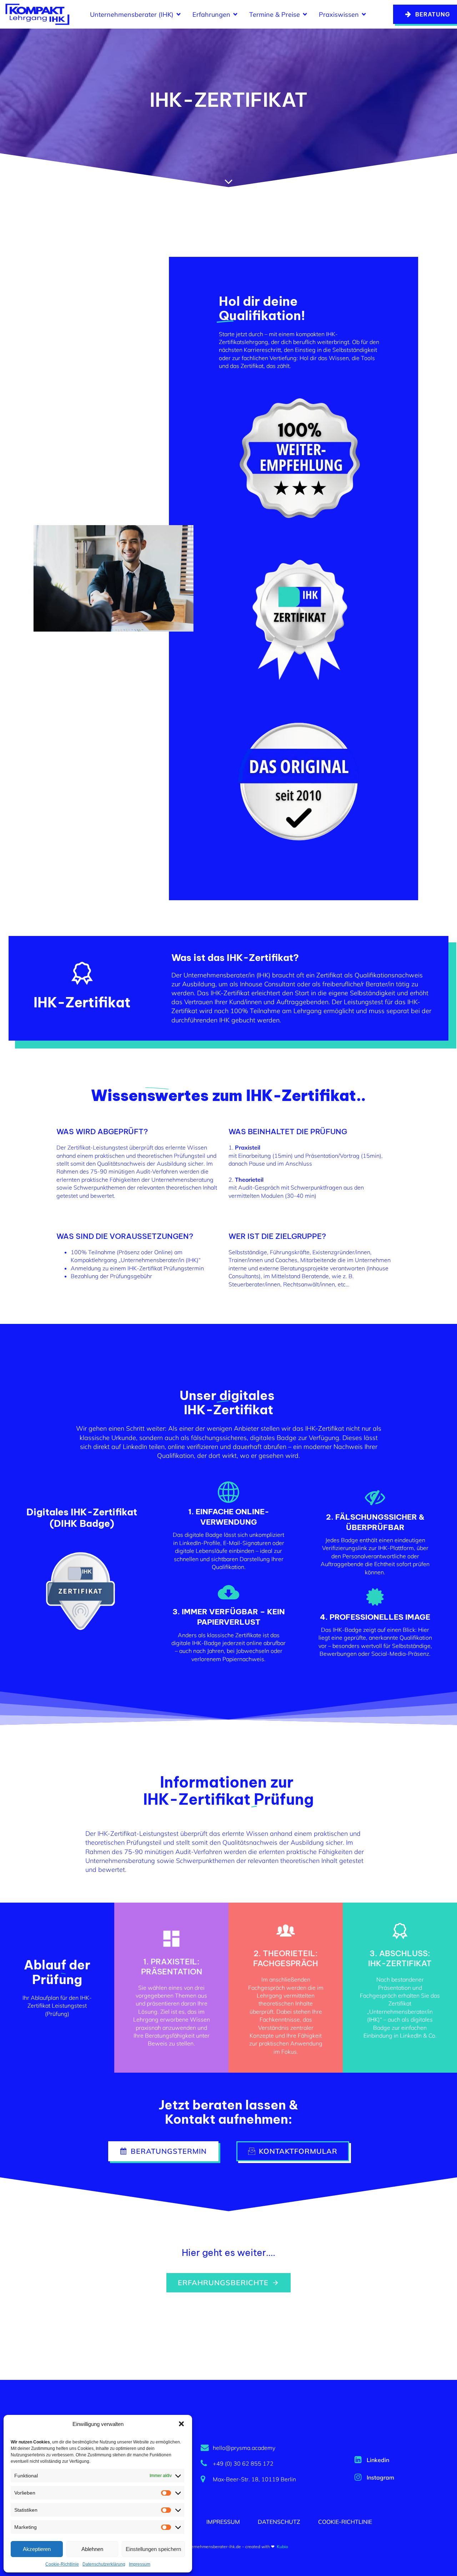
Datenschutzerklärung (104, 2564)
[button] (181, 2424)
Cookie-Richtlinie (62, 2564)
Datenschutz (279, 2522)
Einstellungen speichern (153, 2549)
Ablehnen (92, 2549)
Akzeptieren (37, 2549)
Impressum (140, 2564)
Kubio (282, 2547)
